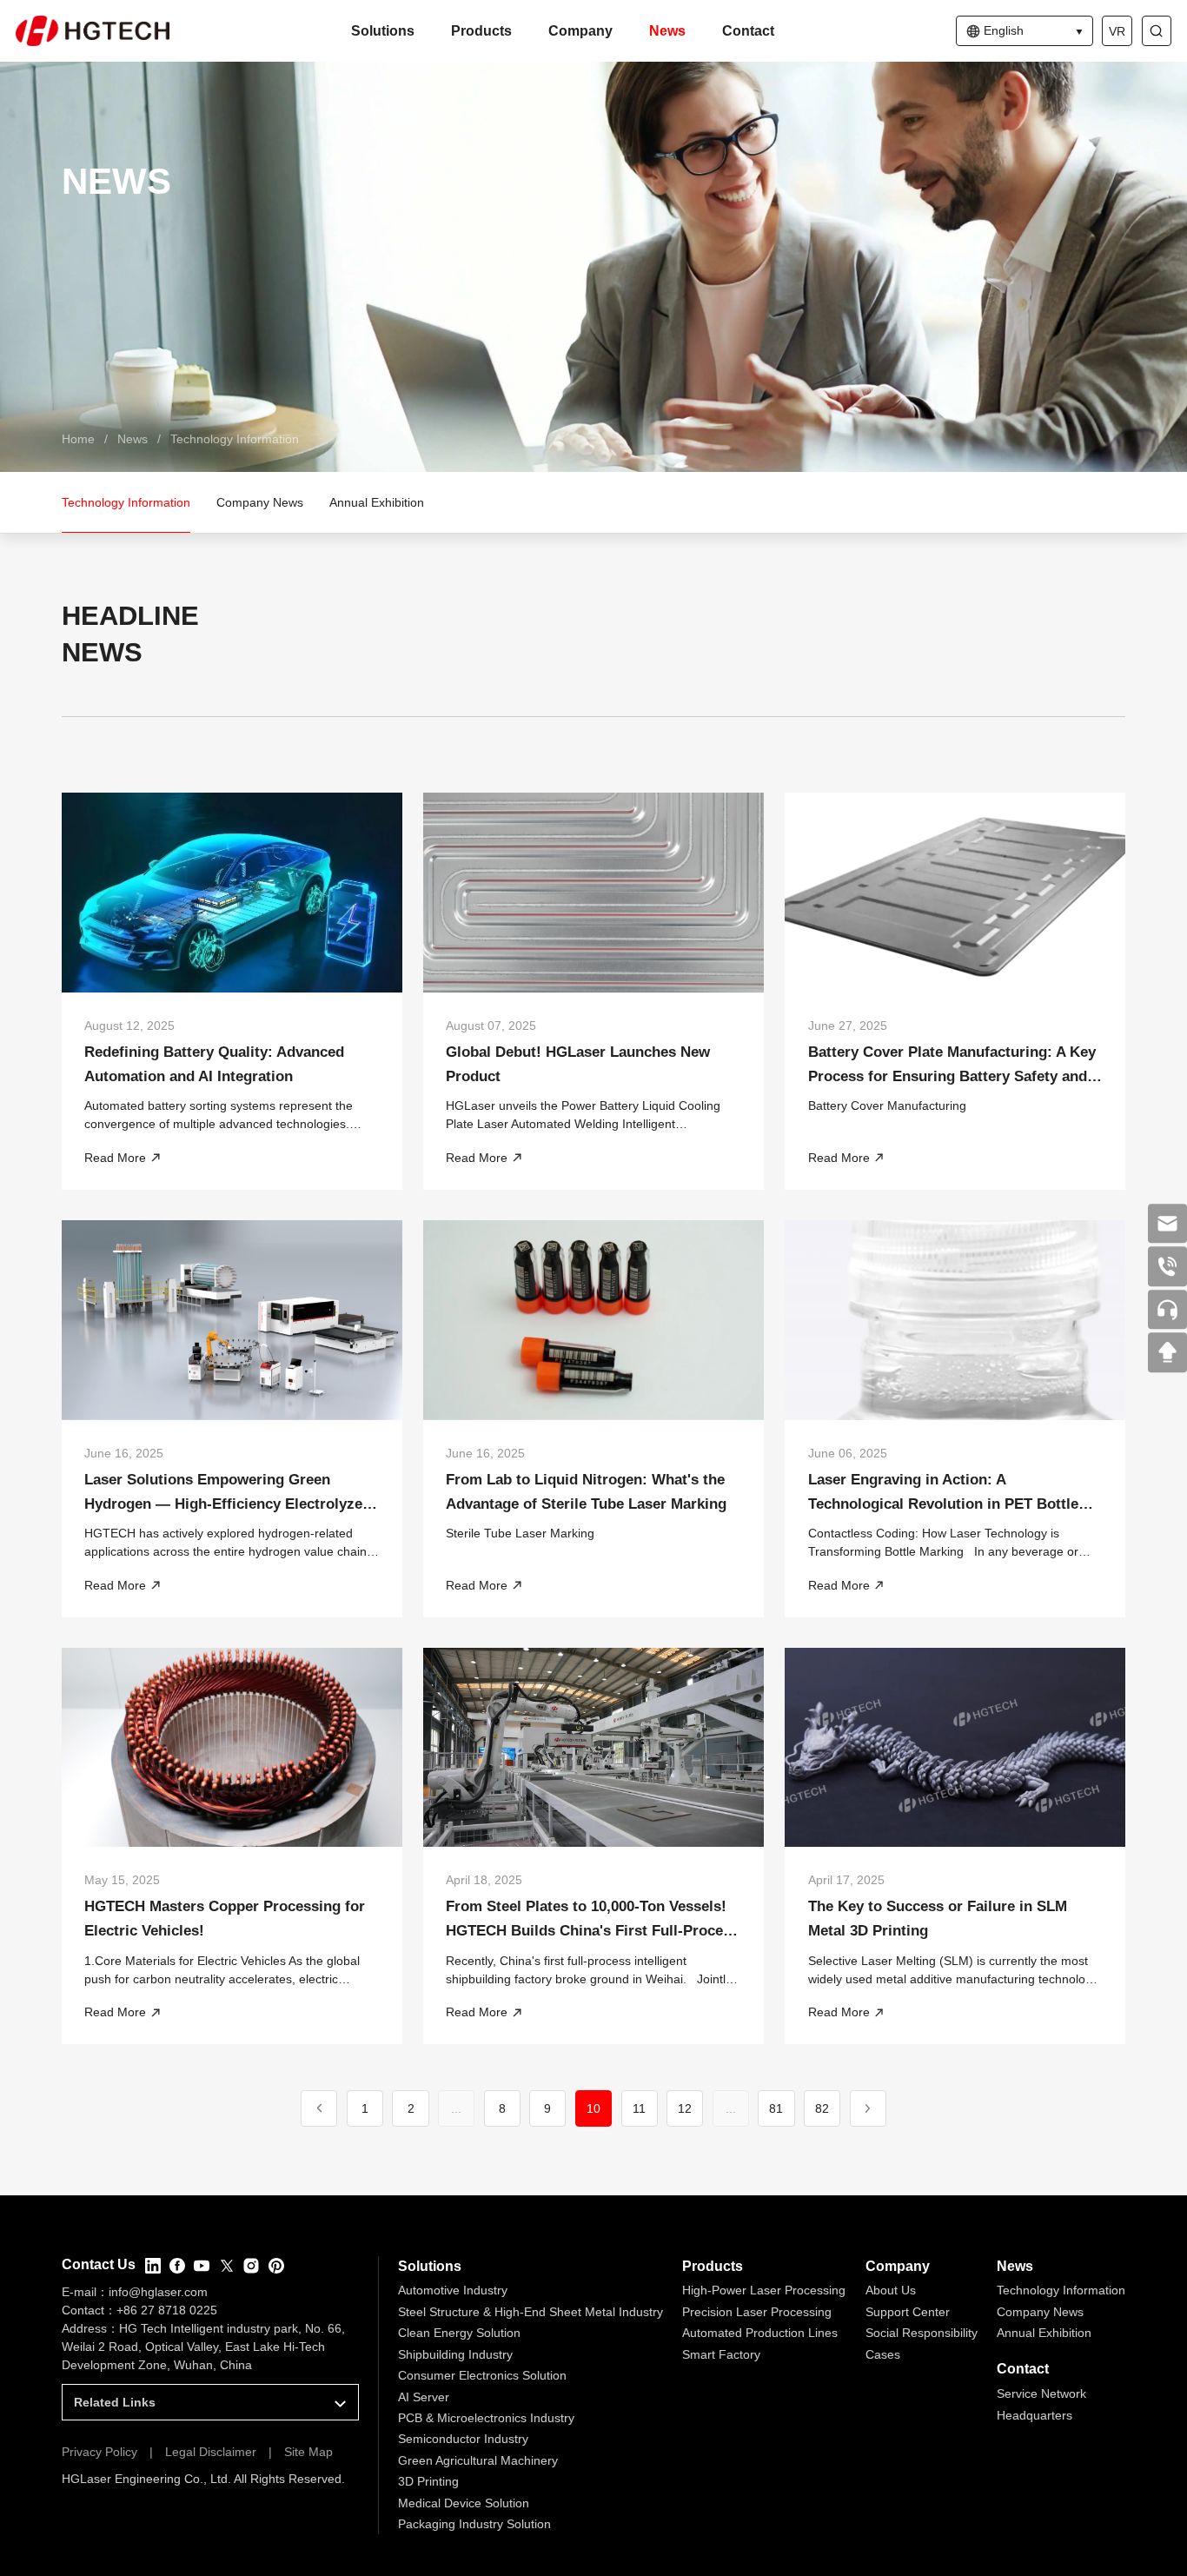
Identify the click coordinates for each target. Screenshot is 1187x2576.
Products (481, 31)
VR (1117, 31)
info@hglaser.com (158, 2292)
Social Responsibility (922, 2333)
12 (685, 2108)
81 (776, 2108)
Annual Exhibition (1044, 2333)
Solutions (383, 31)
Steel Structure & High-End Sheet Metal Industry (531, 2312)
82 (822, 2108)
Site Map (308, 2452)
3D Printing (428, 2481)
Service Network (1041, 2393)
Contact (748, 31)
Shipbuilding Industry (455, 2354)
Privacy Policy (99, 2452)
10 (593, 2108)
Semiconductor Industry (463, 2439)
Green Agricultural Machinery (478, 2460)
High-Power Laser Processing (764, 2290)
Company (580, 31)
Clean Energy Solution (459, 2333)
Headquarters (1034, 2415)
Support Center (908, 2312)
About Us (891, 2290)
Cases (883, 2354)
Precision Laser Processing (757, 2312)
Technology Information (235, 439)
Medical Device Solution (464, 2503)
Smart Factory (721, 2354)
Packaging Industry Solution (474, 2524)
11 (639, 2108)
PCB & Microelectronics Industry (486, 2418)
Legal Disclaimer (211, 2452)
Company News (1040, 2312)
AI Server (424, 2397)
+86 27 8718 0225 (167, 2310)
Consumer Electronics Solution (482, 2375)
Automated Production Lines (760, 2333)
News (667, 31)
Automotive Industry (453, 2290)
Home (78, 439)
